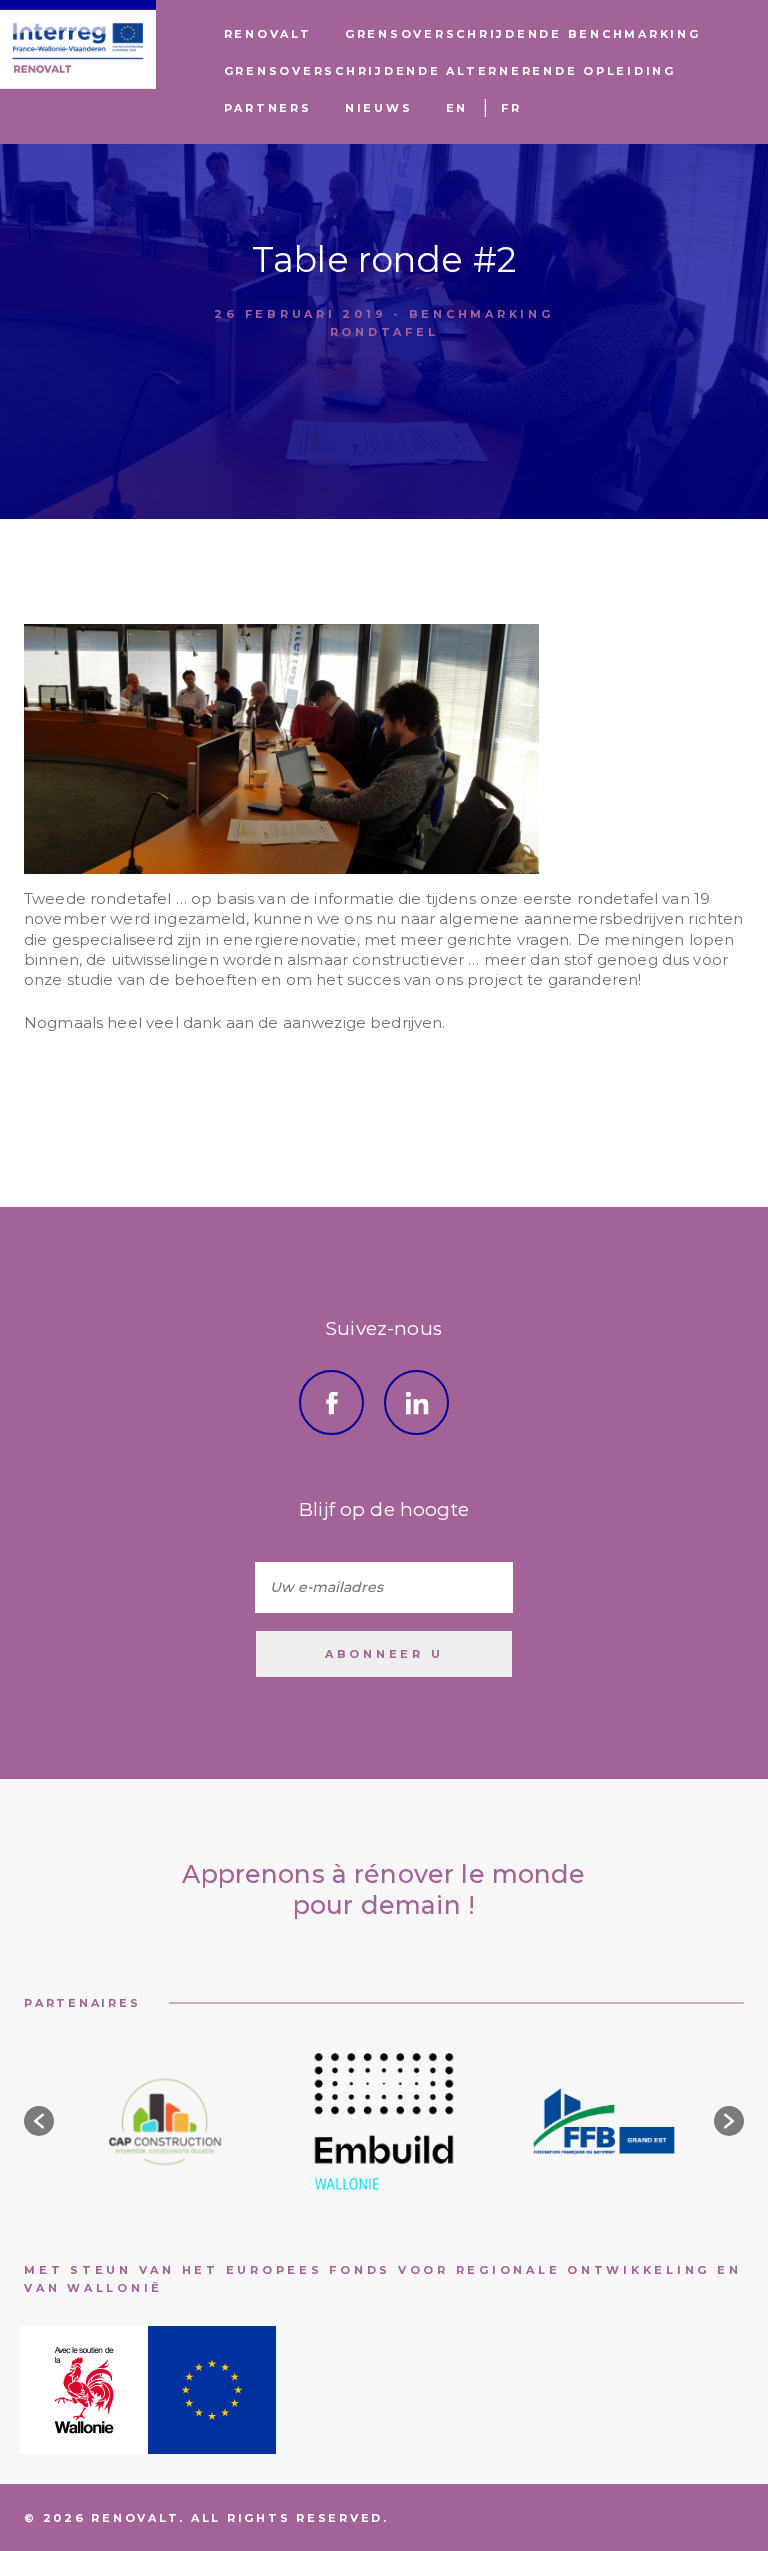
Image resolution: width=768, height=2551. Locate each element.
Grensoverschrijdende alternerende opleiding (450, 71)
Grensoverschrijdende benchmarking (523, 34)
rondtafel (384, 332)
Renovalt (268, 34)
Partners (268, 108)
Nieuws (379, 108)
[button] (39, 2121)
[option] (164, 2121)
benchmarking (481, 313)
